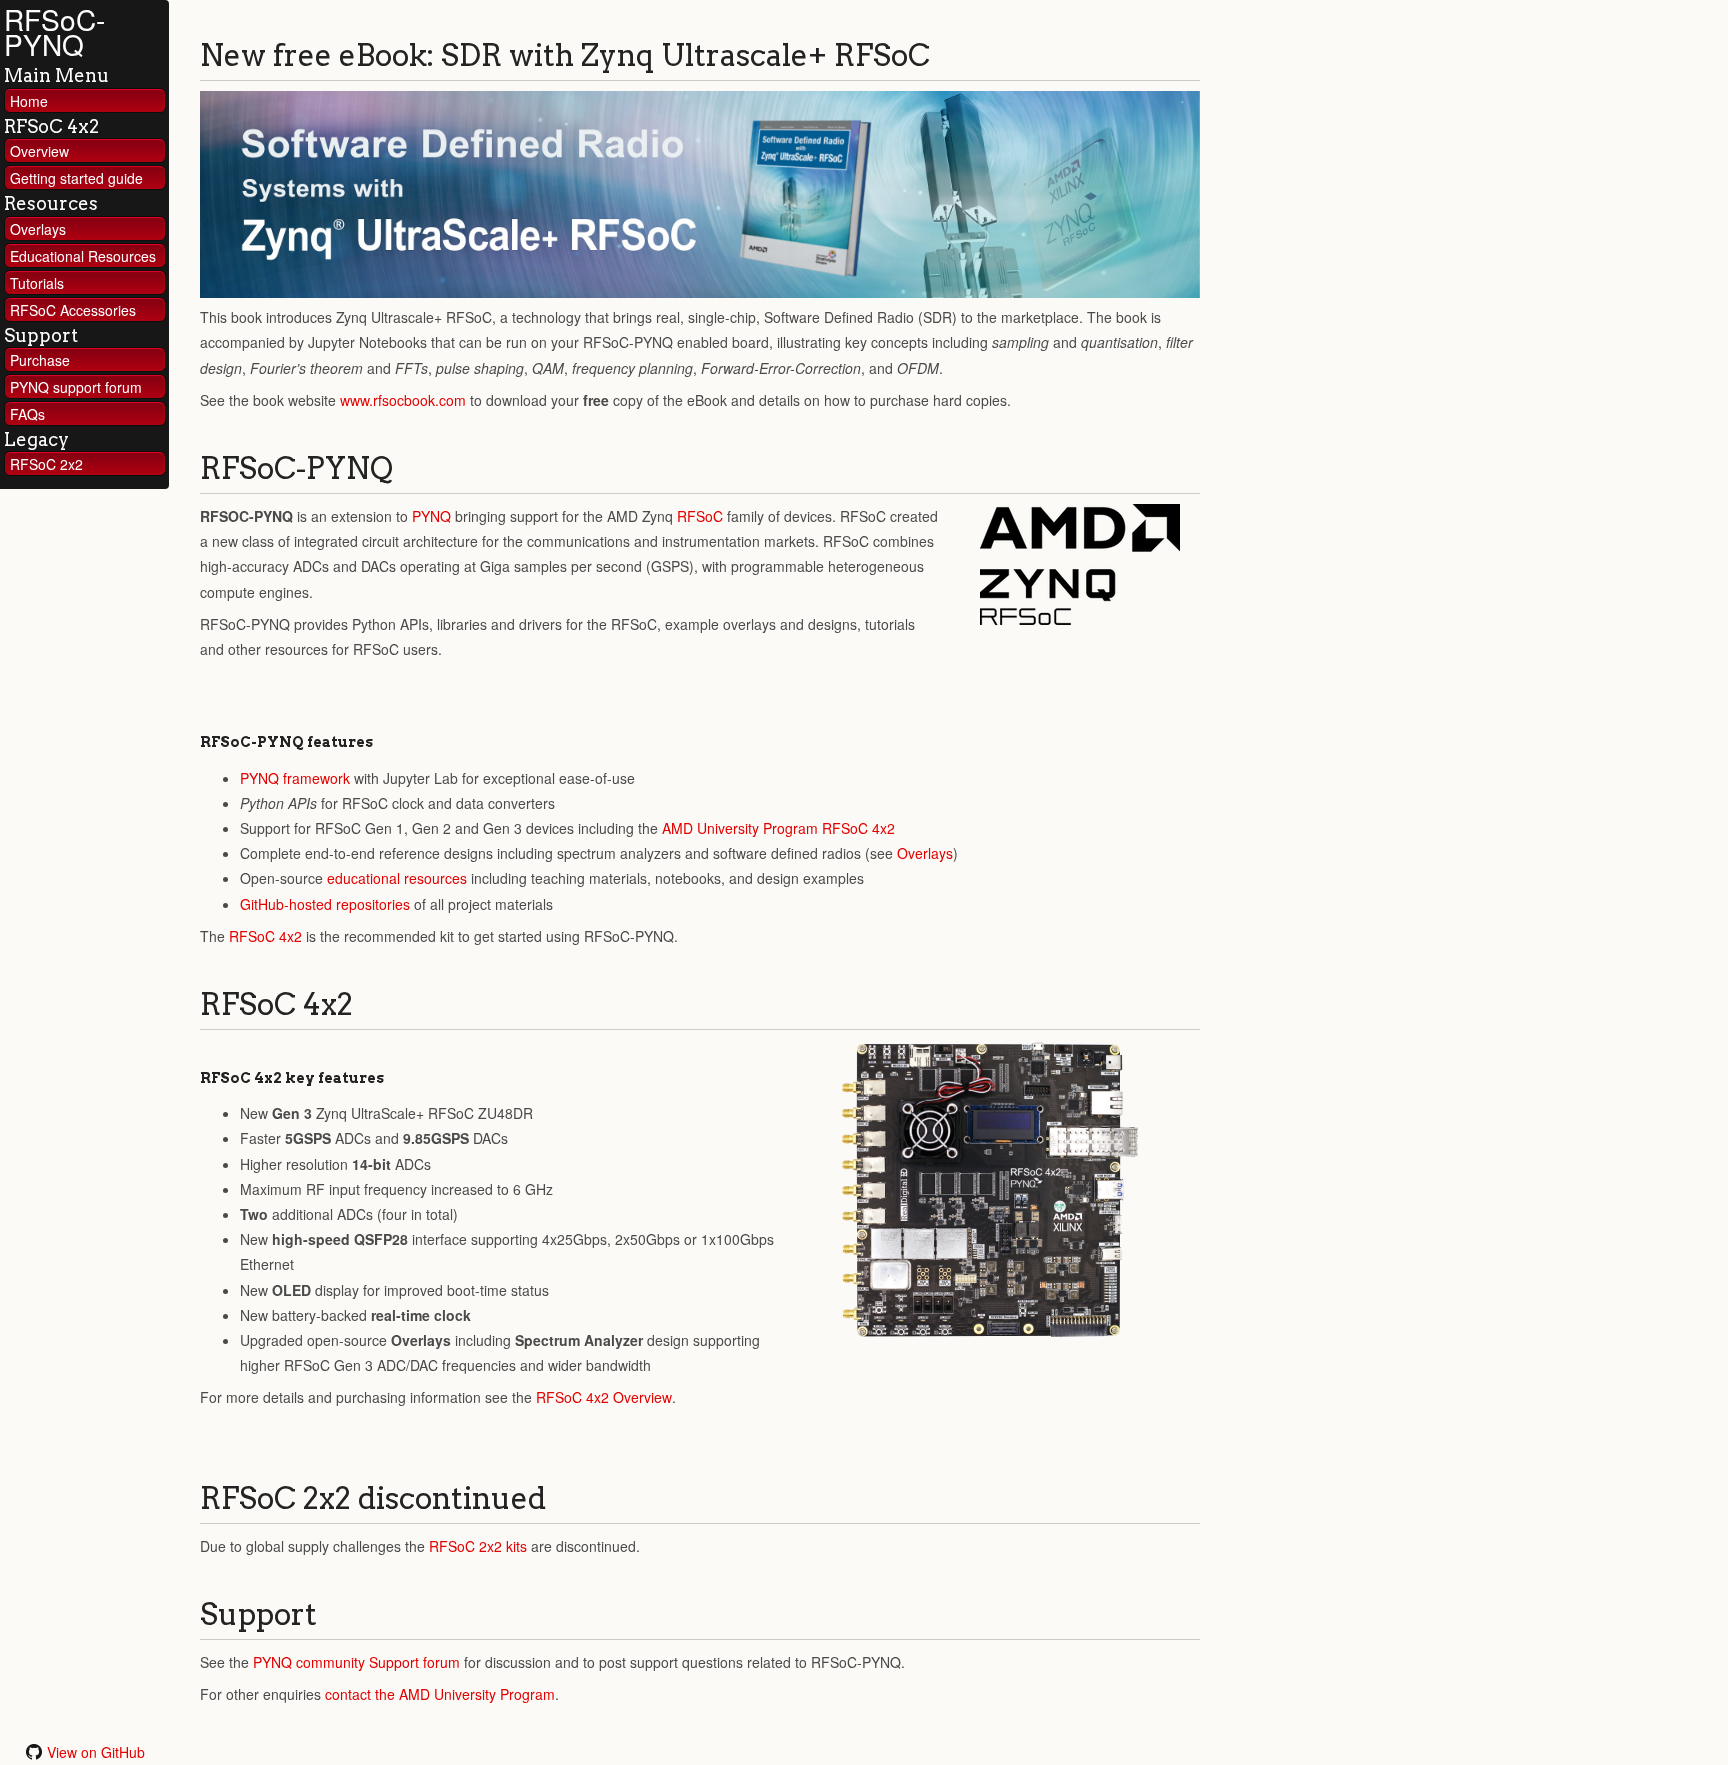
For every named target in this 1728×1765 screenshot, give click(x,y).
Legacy (36, 439)
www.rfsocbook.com (403, 400)
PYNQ (431, 516)
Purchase (40, 360)
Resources (51, 203)
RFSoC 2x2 (46, 464)
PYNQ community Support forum (356, 1662)
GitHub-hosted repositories (325, 904)
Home (29, 101)
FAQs (27, 414)
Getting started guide (76, 178)
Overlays (38, 229)
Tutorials (37, 283)
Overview (39, 151)
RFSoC (700, 516)
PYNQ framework (295, 778)
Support (41, 335)
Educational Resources (83, 256)
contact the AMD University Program (440, 1694)
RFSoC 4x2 (51, 126)
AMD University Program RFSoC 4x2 (778, 828)
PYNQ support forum (76, 387)
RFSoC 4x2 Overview (604, 1397)
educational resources (397, 878)
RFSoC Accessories (73, 310)
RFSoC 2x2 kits (478, 1546)
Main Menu (56, 75)
